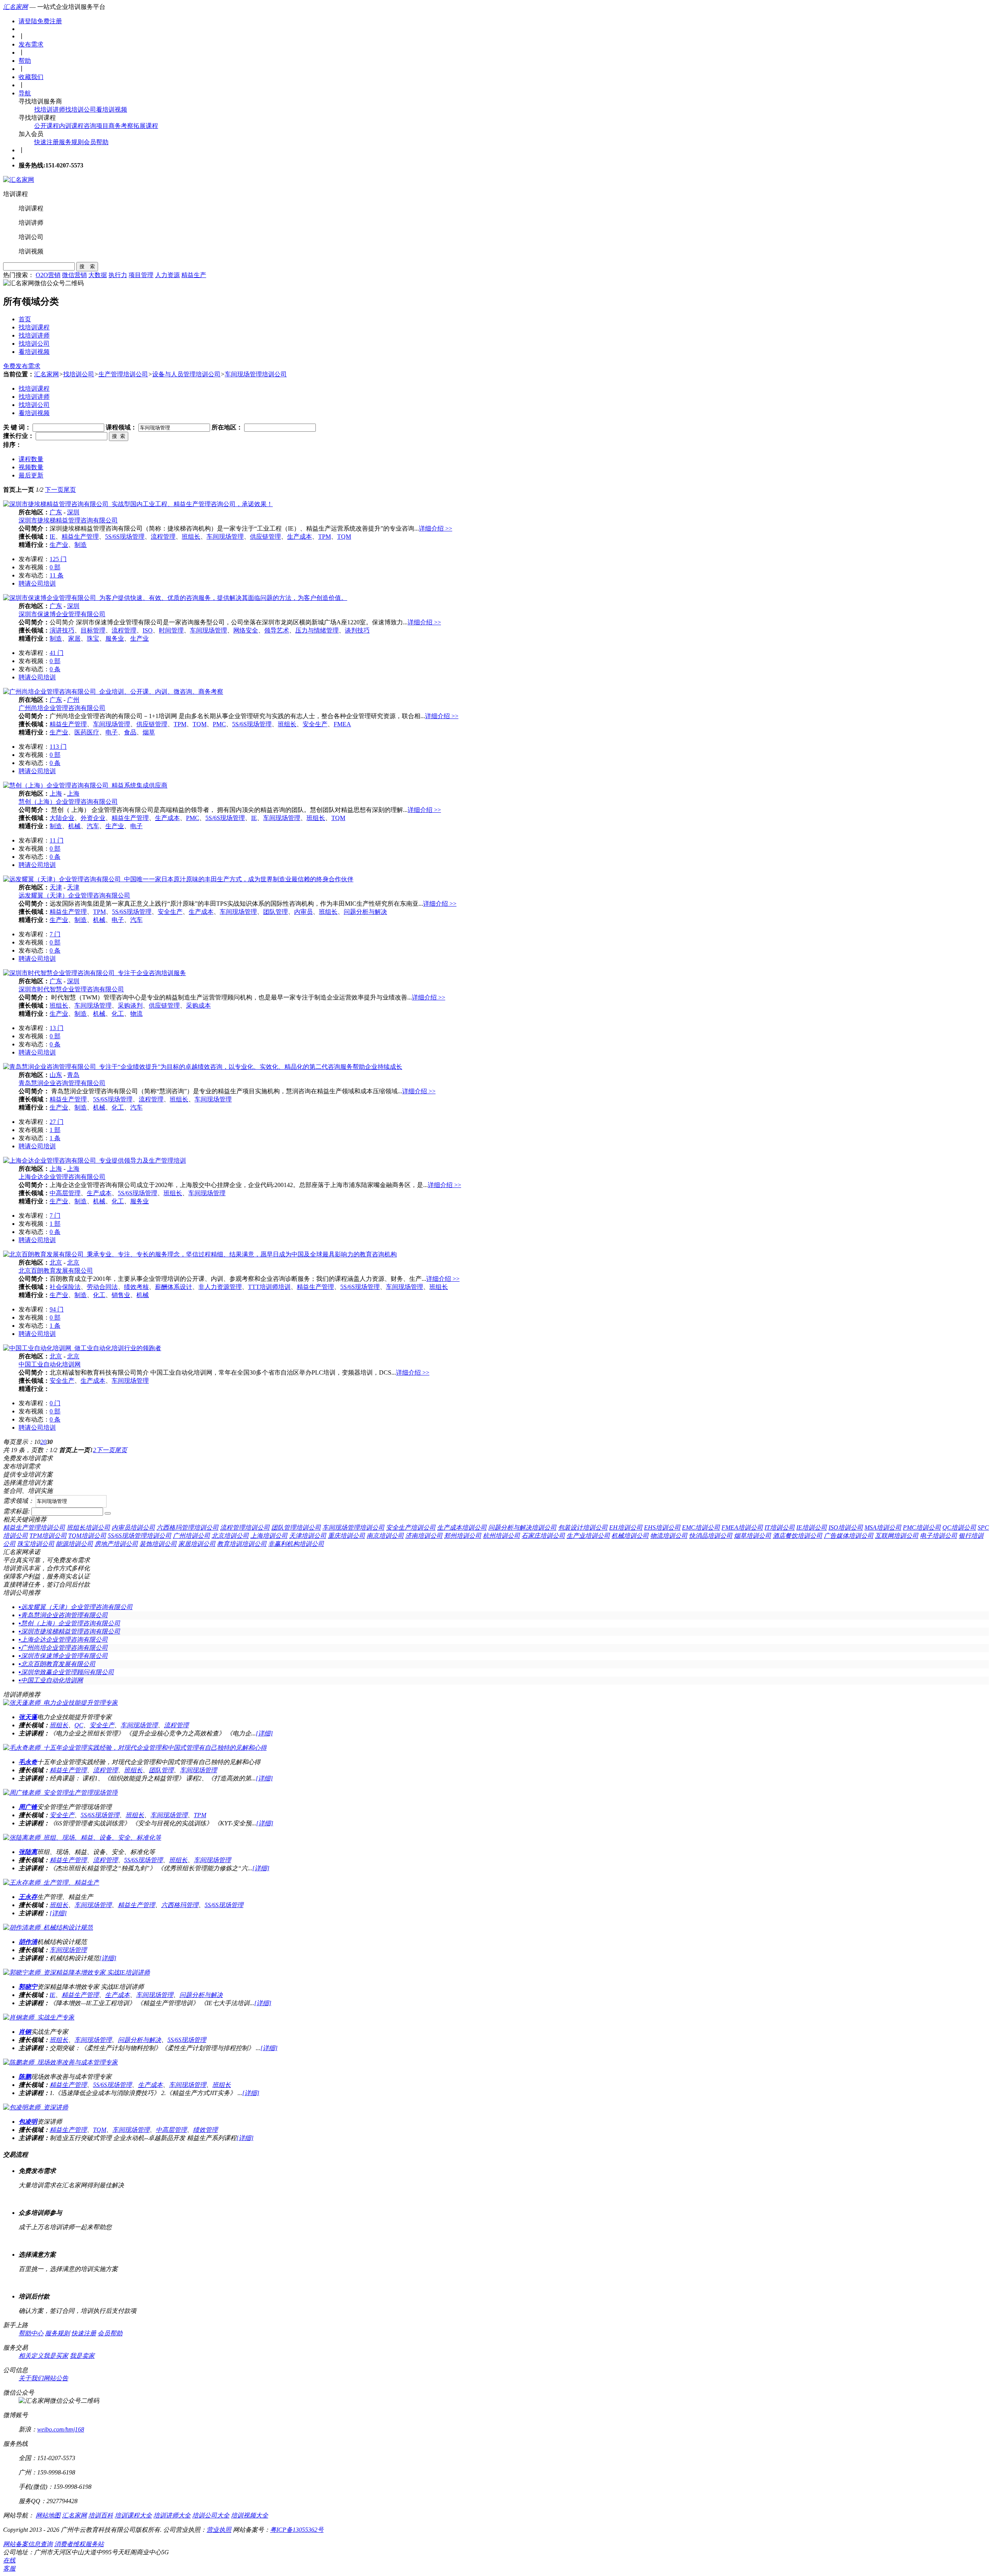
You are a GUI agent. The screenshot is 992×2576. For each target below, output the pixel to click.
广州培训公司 (191, 1536)
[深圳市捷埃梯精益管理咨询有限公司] (138, 504)
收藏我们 (31, 77)
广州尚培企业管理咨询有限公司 (62, 708)
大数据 (98, 275)
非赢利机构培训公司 (296, 1544)
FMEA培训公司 (742, 1528)
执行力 (118, 275)
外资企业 (93, 818)
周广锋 (28, 1807)
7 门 (55, 934)
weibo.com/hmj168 (61, 2429)
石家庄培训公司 (543, 1536)
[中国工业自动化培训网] (82, 1348)
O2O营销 (48, 275)
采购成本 (198, 1005)
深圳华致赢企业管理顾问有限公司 (66, 1672)
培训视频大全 (250, 2515)
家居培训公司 (197, 1544)
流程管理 (163, 537)
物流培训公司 (669, 1536)
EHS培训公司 (662, 1528)
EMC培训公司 (701, 1528)
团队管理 (276, 912)
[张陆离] (82, 1838)
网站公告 (56, 2378)
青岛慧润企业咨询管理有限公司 (62, 1083)
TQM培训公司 (87, 1536)
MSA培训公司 (883, 1528)
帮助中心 (31, 2333)
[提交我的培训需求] (108, 1513)
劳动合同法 (102, 1287)
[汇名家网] (19, 180)
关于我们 (31, 2378)
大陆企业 (62, 818)
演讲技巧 (62, 630)
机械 (74, 826)
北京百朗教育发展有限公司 (56, 1271)
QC (79, 1725)
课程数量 (31, 459)
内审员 (303, 912)
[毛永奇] (135, 1748)
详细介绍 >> (436, 528)
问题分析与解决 (365, 912)
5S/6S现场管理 (125, 537)
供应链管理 (265, 537)
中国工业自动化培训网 (50, 1364)
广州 (73, 700)
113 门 (58, 747)
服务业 (115, 638)
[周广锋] (60, 1793)
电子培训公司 (939, 1536)
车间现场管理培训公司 (256, 374)
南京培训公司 (385, 1536)
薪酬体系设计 (174, 1287)
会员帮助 (96, 142)
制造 (81, 545)
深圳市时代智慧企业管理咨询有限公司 (71, 989)
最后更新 (31, 475)
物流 (136, 1014)
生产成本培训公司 (462, 1528)
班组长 (191, 537)
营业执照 (219, 2530)
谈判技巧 (357, 630)
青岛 (73, 1075)
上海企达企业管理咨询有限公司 (62, 1177)
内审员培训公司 (133, 1528)
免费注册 (50, 21)
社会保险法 (65, 1287)
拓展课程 (146, 126)
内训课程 (71, 126)
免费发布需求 (22, 366)
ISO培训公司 (846, 1528)
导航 (25, 93)
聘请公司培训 (37, 583)
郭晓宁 (28, 1987)
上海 (56, 793)
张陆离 (28, 1852)
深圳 (73, 512)
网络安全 (246, 630)
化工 (118, 1014)
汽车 (93, 826)
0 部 (55, 567)
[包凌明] (36, 2107)
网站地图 (48, 2515)
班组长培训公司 (88, 1528)
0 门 (55, 1403)
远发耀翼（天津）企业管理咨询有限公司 (74, 895)
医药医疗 (87, 732)
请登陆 (28, 21)
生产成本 (300, 537)
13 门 (57, 1028)
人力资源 (167, 275)
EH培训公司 (626, 1528)
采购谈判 (130, 1005)
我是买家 (56, 2356)
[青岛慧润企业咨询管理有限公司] (203, 1067)
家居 (74, 638)
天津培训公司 (308, 1536)
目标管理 (93, 630)
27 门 (57, 1122)
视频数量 (31, 467)
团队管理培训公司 (296, 1528)
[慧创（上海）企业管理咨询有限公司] (85, 785)
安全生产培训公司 (411, 1528)
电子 (112, 732)
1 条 (55, 1138)
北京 (56, 1262)
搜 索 (87, 266)
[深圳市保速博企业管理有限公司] (175, 598)
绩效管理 (205, 2130)
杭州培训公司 (501, 1536)
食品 (130, 732)
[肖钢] (39, 2017)
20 (43, 1442)
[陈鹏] (60, 2062)
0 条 (55, 669)
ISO (148, 630)
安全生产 (315, 724)
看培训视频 (112, 109)
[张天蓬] (60, 1703)
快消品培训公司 (711, 1536)
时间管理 (171, 630)
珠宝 (93, 638)
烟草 (149, 732)
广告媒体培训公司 (849, 1536)
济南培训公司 (424, 1536)
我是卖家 (82, 2356)
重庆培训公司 (346, 1536)
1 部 (55, 1130)
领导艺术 (277, 630)
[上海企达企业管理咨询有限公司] (95, 1160)
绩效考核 (136, 1287)
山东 (56, 1075)
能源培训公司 (74, 1544)
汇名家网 (15, 7)
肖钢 (25, 2032)
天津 (56, 887)
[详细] (264, 1733)
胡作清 (28, 1942)
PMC (219, 724)
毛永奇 (28, 1762)
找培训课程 (34, 327)
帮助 (25, 61)
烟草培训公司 (753, 1536)
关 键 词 (14, 427)
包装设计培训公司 (583, 1528)
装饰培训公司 (158, 1544)
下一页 (54, 490)
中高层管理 (65, 1193)
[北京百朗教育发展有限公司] (200, 1254)
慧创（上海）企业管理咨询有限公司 (68, 802)
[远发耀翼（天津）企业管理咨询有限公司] (178, 879)
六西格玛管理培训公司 (188, 1528)
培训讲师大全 (172, 2515)
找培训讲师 (50, 109)
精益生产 (194, 275)
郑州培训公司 (463, 1536)
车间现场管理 (225, 537)
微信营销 (74, 275)
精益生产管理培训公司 (34, 1528)
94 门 (57, 1309)
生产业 (59, 545)
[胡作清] (48, 1927)
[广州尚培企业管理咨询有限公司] (113, 692)
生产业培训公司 (588, 1536)
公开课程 (46, 126)
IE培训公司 (812, 1528)
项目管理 (141, 275)
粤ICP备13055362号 (297, 2530)
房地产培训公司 (116, 1544)
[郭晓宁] (77, 1972)
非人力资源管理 (220, 1287)
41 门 (57, 653)
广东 (56, 512)
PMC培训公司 (922, 1528)
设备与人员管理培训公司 (186, 374)
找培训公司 (81, 109)
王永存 (28, 1897)
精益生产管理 (80, 537)
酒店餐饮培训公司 (797, 1536)
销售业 (121, 1295)
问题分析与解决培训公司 (522, 1528)
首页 (25, 319)
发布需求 (31, 44)
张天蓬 (28, 1717)
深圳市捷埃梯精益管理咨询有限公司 (68, 520)
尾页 (70, 490)
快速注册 (46, 142)
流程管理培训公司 (245, 1528)
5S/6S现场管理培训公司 (139, 1536)
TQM (344, 537)
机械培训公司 (630, 1536)
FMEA (342, 724)
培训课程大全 (133, 2515)
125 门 (58, 559)
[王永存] (51, 1882)
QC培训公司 (959, 1528)
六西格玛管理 (180, 1905)
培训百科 (101, 2515)
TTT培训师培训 (269, 1287)
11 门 (57, 840)
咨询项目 (96, 126)
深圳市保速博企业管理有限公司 (62, 614)
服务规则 (71, 142)
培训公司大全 (211, 2515)
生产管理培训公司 (123, 374)
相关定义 (31, 2356)
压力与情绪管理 (317, 630)
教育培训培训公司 (242, 1544)
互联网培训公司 (897, 1536)
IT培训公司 (780, 1528)
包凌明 (28, 2122)
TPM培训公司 (48, 1536)
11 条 (57, 575)
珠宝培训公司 (36, 1544)
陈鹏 (25, 2077)
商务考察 (121, 126)
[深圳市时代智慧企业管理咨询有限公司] (95, 973)
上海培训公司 (269, 1536)
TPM (325, 537)
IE (53, 537)
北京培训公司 (230, 1536)
